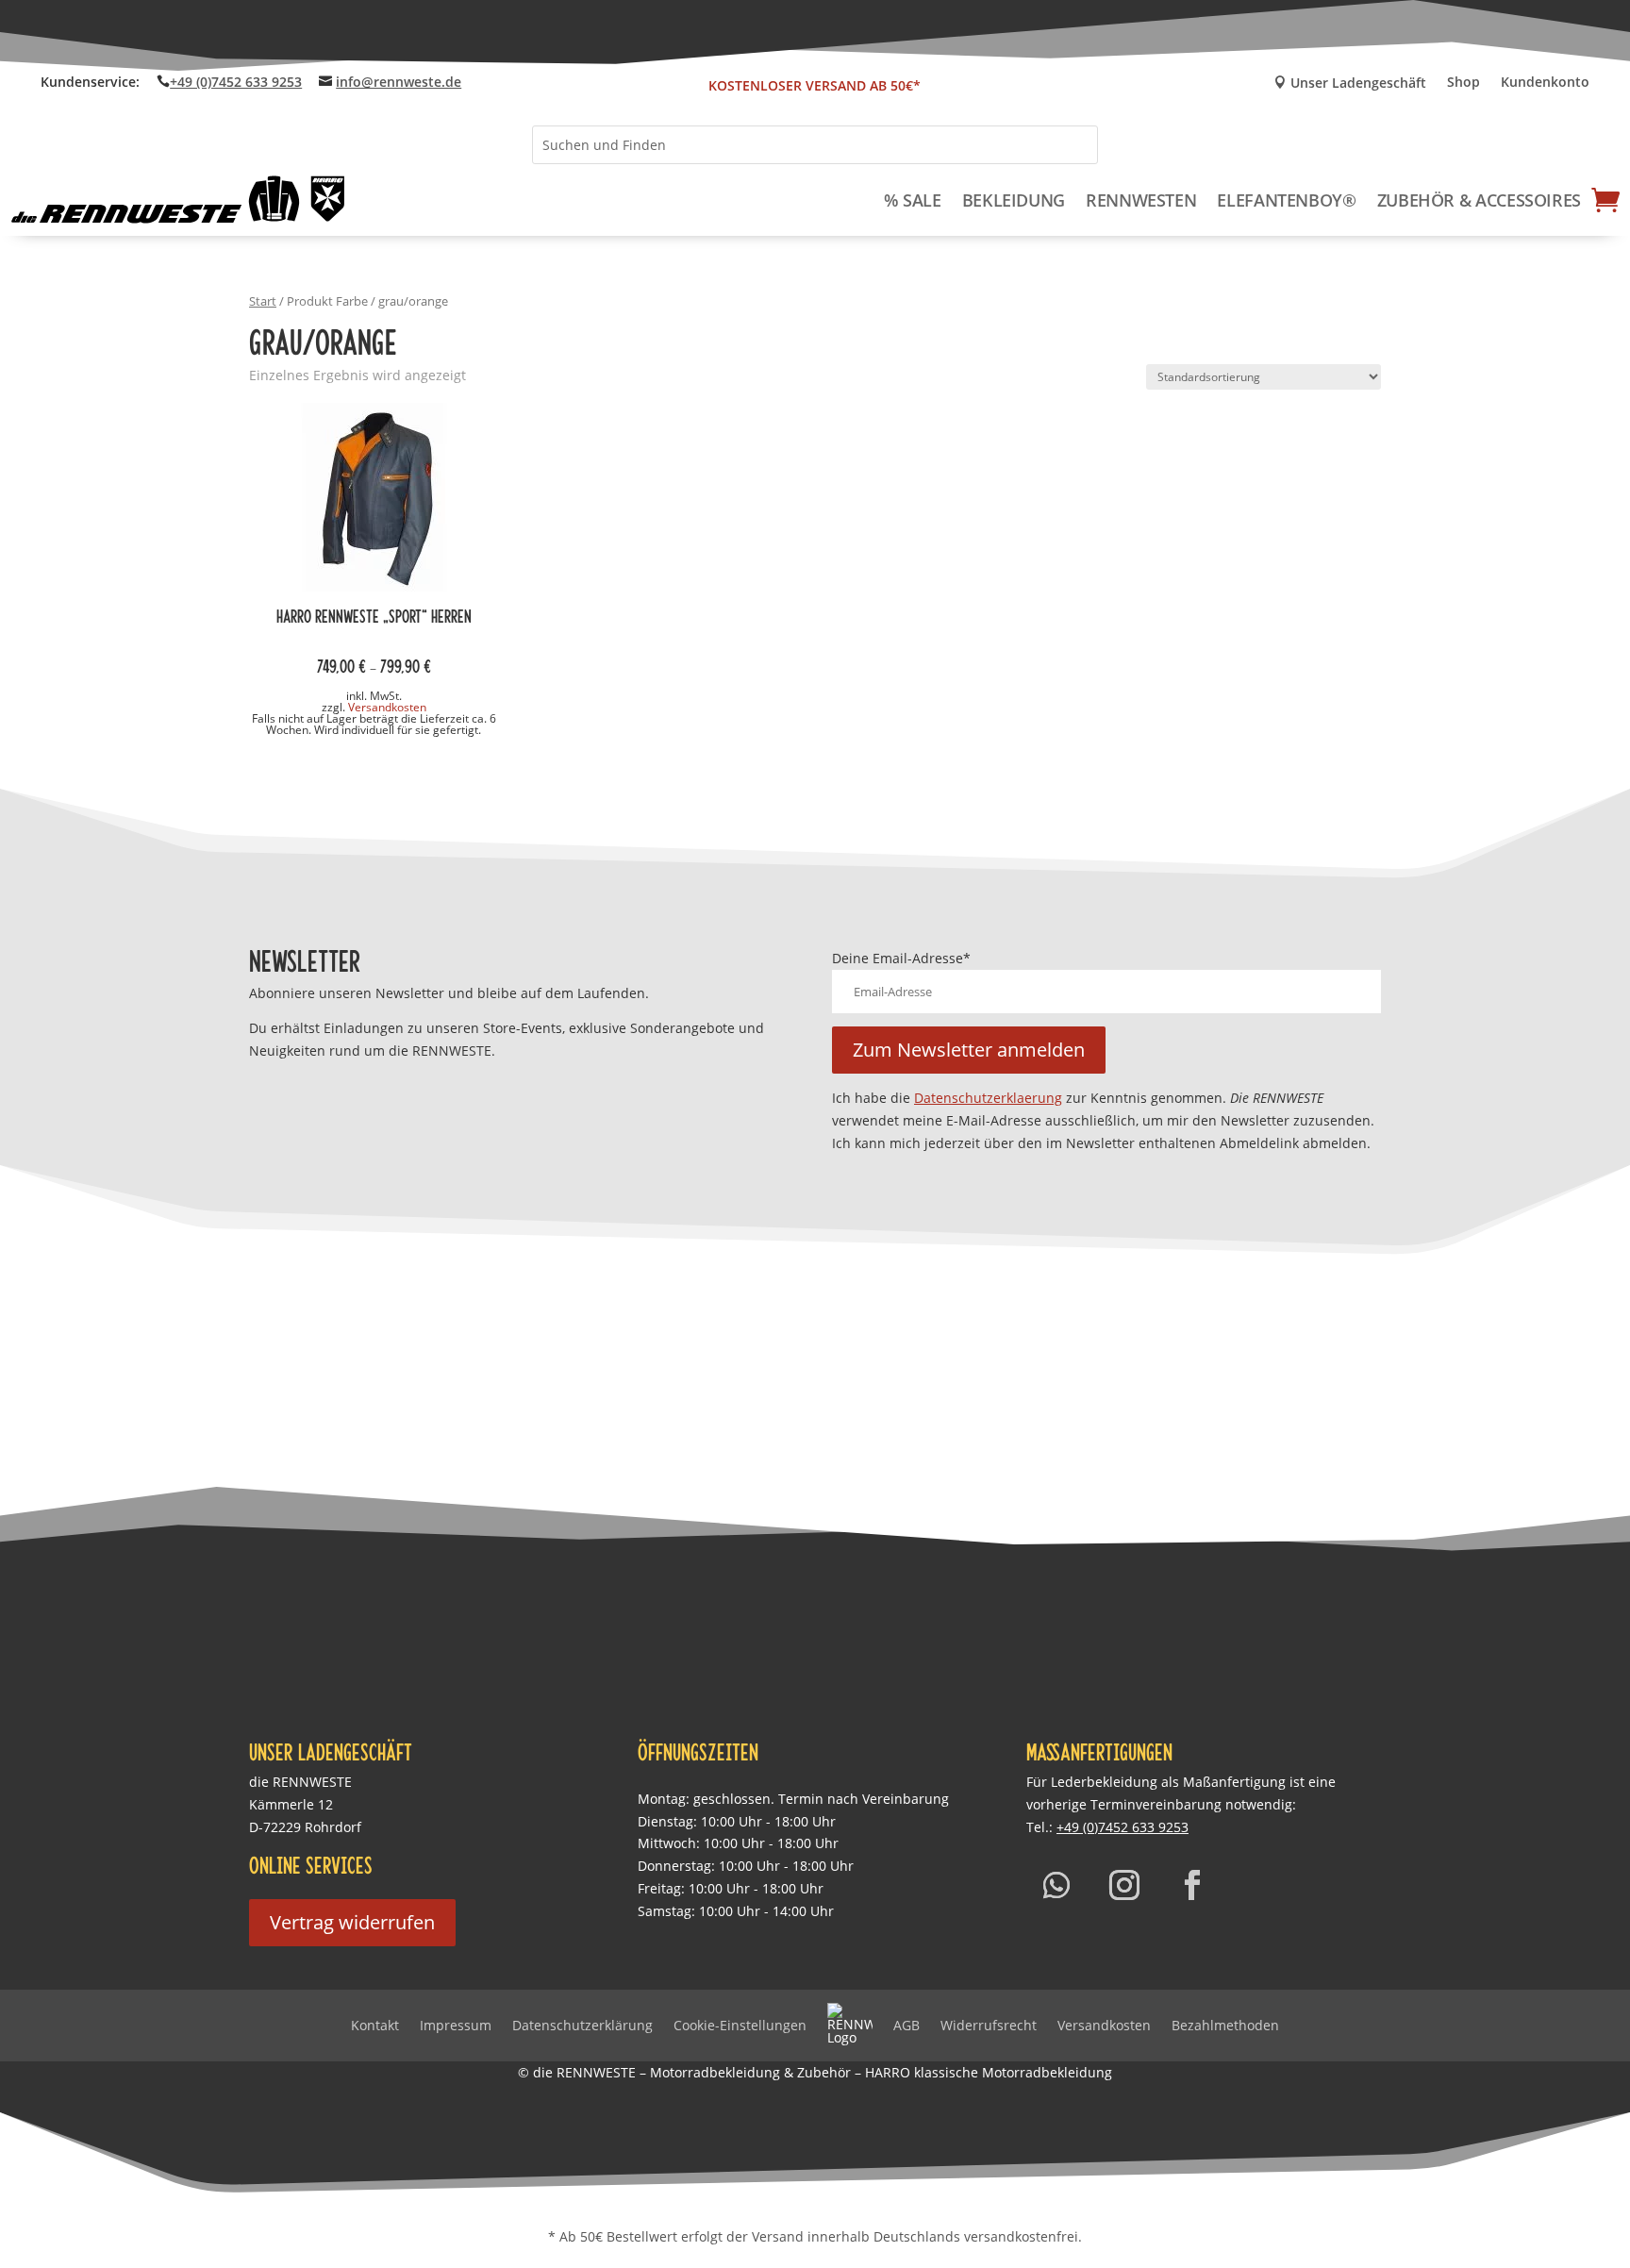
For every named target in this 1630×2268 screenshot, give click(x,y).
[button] (969, 1050)
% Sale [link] (913, 200)
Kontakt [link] (375, 2025)
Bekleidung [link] (1014, 200)
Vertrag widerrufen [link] (352, 1922)
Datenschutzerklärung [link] (582, 2025)
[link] (179, 200)
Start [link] (263, 301)
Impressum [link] (456, 2025)
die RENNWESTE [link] (300, 1782)
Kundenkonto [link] (1545, 83)
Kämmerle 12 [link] (291, 1804)
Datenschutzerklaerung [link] (988, 1098)
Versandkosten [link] (387, 707)
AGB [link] (906, 2025)
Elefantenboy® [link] (1286, 200)
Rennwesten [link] (1141, 200)
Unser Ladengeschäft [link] (1350, 83)
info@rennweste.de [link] (399, 82)
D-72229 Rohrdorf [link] (305, 1827)
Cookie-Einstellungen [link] (740, 2025)
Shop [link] (1464, 83)
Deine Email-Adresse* (901, 958)
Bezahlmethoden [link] (1225, 2025)
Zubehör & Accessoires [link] (1479, 200)
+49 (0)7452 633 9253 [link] (236, 82)
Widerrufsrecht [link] (989, 2025)
